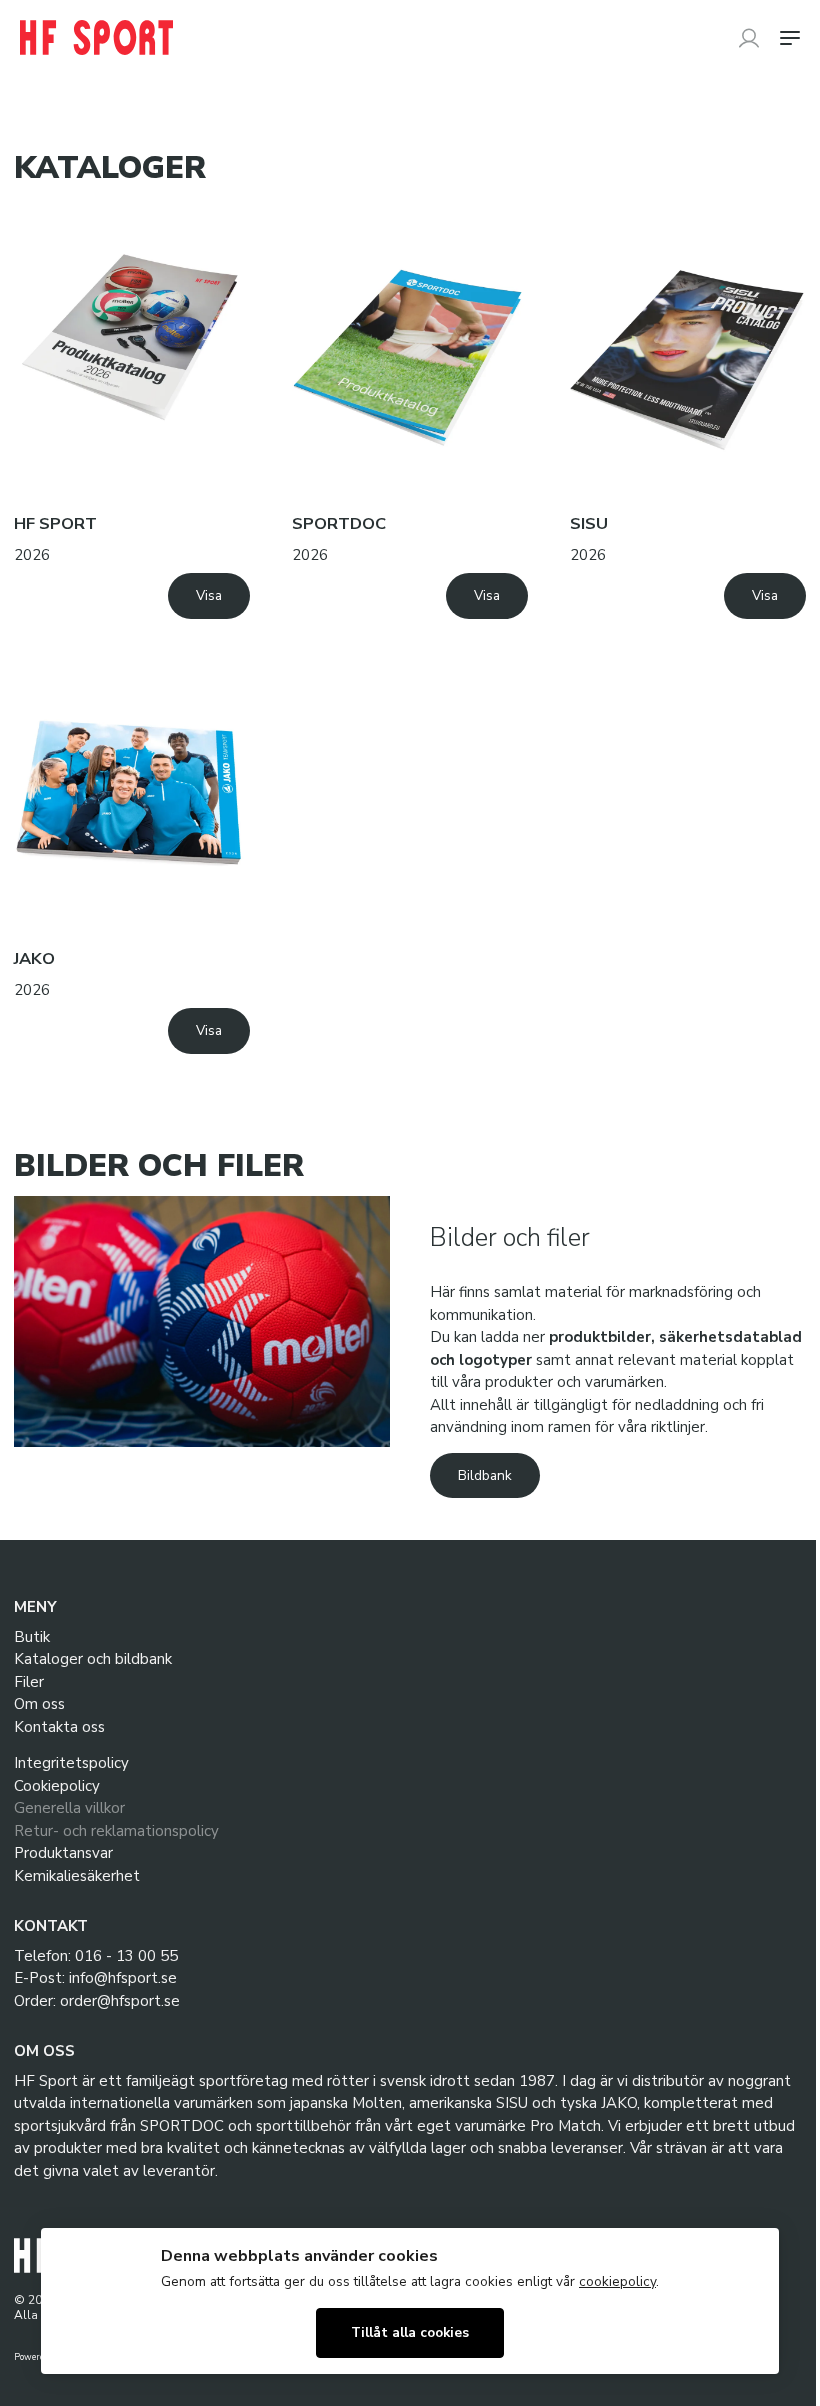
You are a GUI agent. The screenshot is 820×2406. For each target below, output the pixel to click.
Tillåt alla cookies (410, 2332)
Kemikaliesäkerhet (77, 1876)
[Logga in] (749, 38)
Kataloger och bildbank (93, 1659)
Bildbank (485, 1475)
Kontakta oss (59, 1727)
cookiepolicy (617, 2281)
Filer (29, 1682)
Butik (32, 1637)
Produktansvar (63, 1853)
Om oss (39, 1704)
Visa (209, 595)
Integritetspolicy (71, 1763)
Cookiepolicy (57, 1786)
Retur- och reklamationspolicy (116, 1831)
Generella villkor (69, 1808)
